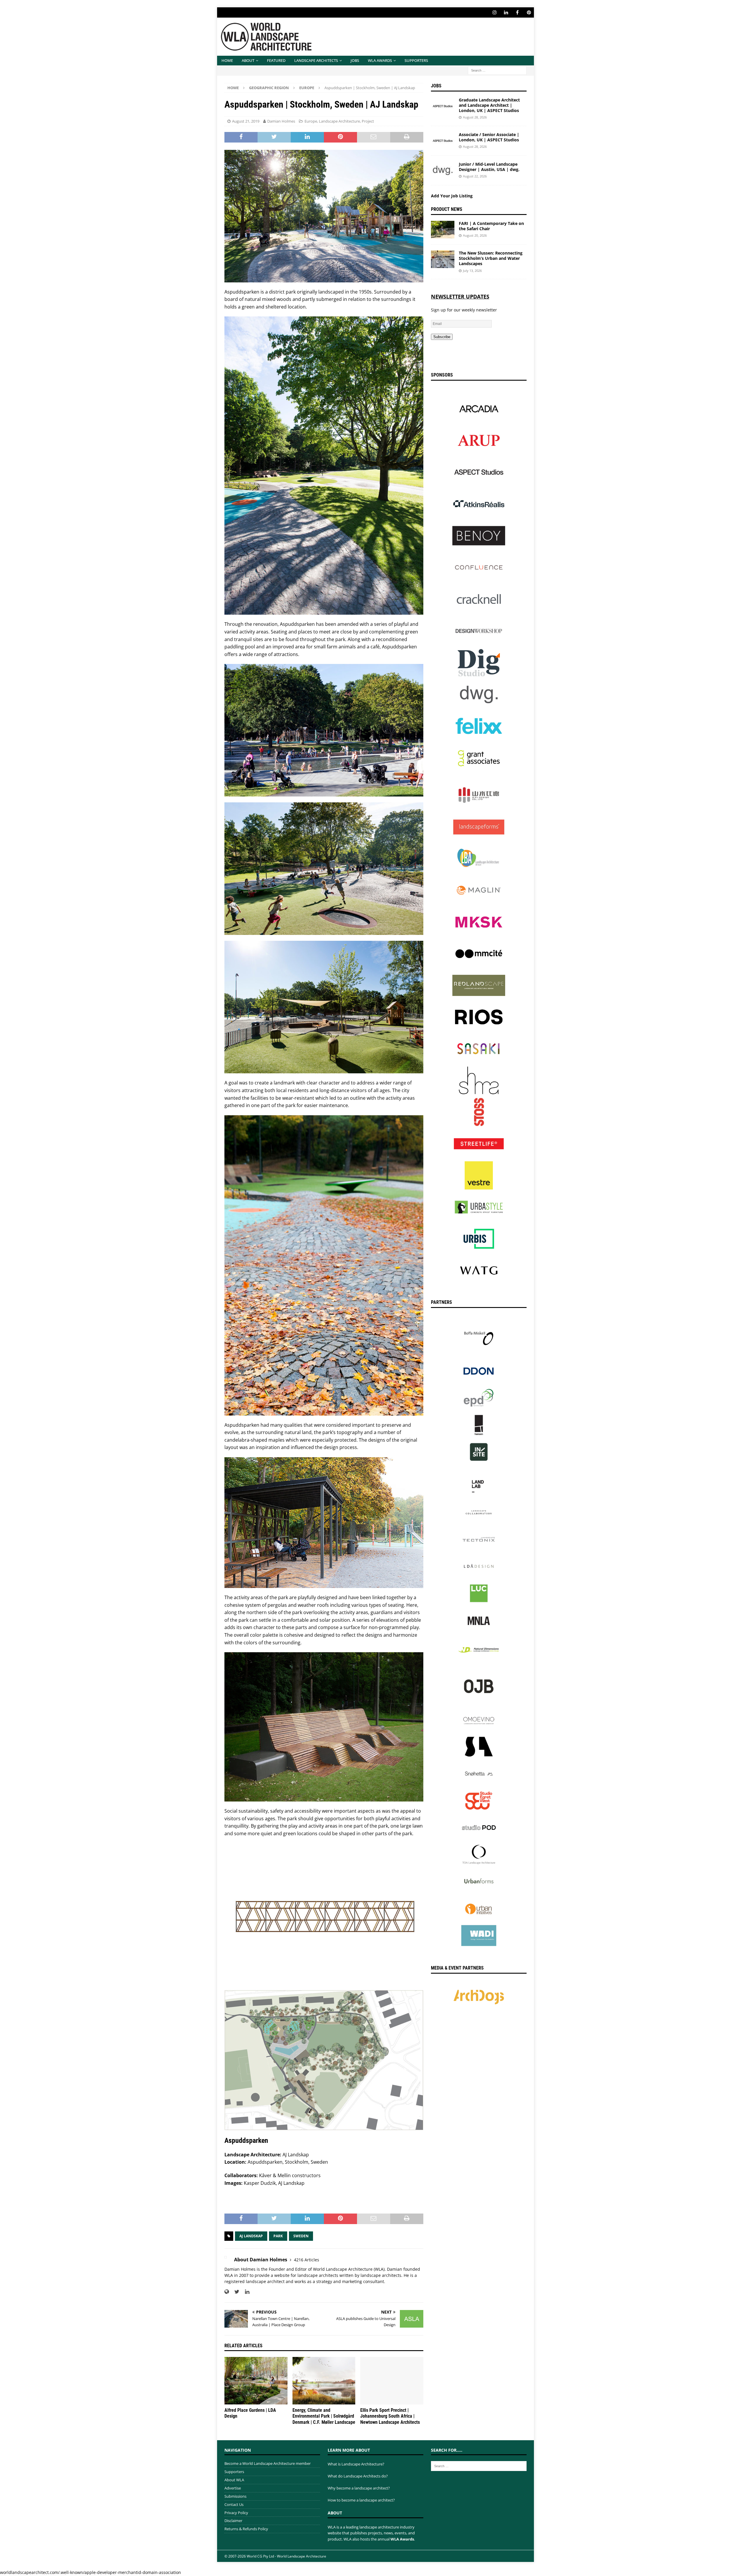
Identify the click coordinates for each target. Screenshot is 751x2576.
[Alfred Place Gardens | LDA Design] (256, 2381)
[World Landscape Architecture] (266, 52)
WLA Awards (380, 60)
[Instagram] (494, 12)
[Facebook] (517, 12)
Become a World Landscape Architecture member (268, 2463)
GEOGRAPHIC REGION (269, 88)
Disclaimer (233, 2521)
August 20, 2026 (475, 235)
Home (227, 60)
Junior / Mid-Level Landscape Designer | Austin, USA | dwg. (489, 167)
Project (368, 121)
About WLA (234, 2480)
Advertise (233, 2488)
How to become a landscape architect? (361, 2500)
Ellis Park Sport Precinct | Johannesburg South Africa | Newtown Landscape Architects (390, 2416)
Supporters (416, 60)
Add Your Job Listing (452, 196)
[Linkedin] (506, 12)
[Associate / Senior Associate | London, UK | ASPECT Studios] (443, 141)
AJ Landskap (251, 2236)
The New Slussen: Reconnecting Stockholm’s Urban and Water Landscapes (491, 258)
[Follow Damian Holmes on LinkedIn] (245, 2292)
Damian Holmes (281, 121)
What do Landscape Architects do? (358, 2476)
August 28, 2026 (475, 117)
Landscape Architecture (339, 121)
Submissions (235, 2496)
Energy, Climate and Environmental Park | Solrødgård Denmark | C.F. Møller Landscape (324, 2416)
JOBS (355, 60)
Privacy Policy (236, 2513)
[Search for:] (497, 70)
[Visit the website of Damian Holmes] (227, 2292)
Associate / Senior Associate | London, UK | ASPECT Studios (489, 137)
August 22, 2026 (475, 176)
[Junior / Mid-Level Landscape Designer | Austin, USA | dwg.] (443, 170)
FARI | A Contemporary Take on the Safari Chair (491, 226)
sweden (301, 2236)
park (278, 2236)
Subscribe (442, 337)
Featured (276, 60)
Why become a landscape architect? (359, 2488)
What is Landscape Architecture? (356, 2464)
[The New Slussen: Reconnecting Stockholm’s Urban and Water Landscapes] (443, 259)
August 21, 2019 (246, 121)
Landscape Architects (316, 60)
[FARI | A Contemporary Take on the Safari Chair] (443, 230)
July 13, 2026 (472, 271)
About (248, 60)
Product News (447, 209)
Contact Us (234, 2504)
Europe (311, 121)
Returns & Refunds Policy (246, 2529)
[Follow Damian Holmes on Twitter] (235, 2292)
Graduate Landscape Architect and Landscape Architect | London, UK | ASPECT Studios (489, 105)
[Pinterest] (529, 12)
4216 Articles (307, 2260)
